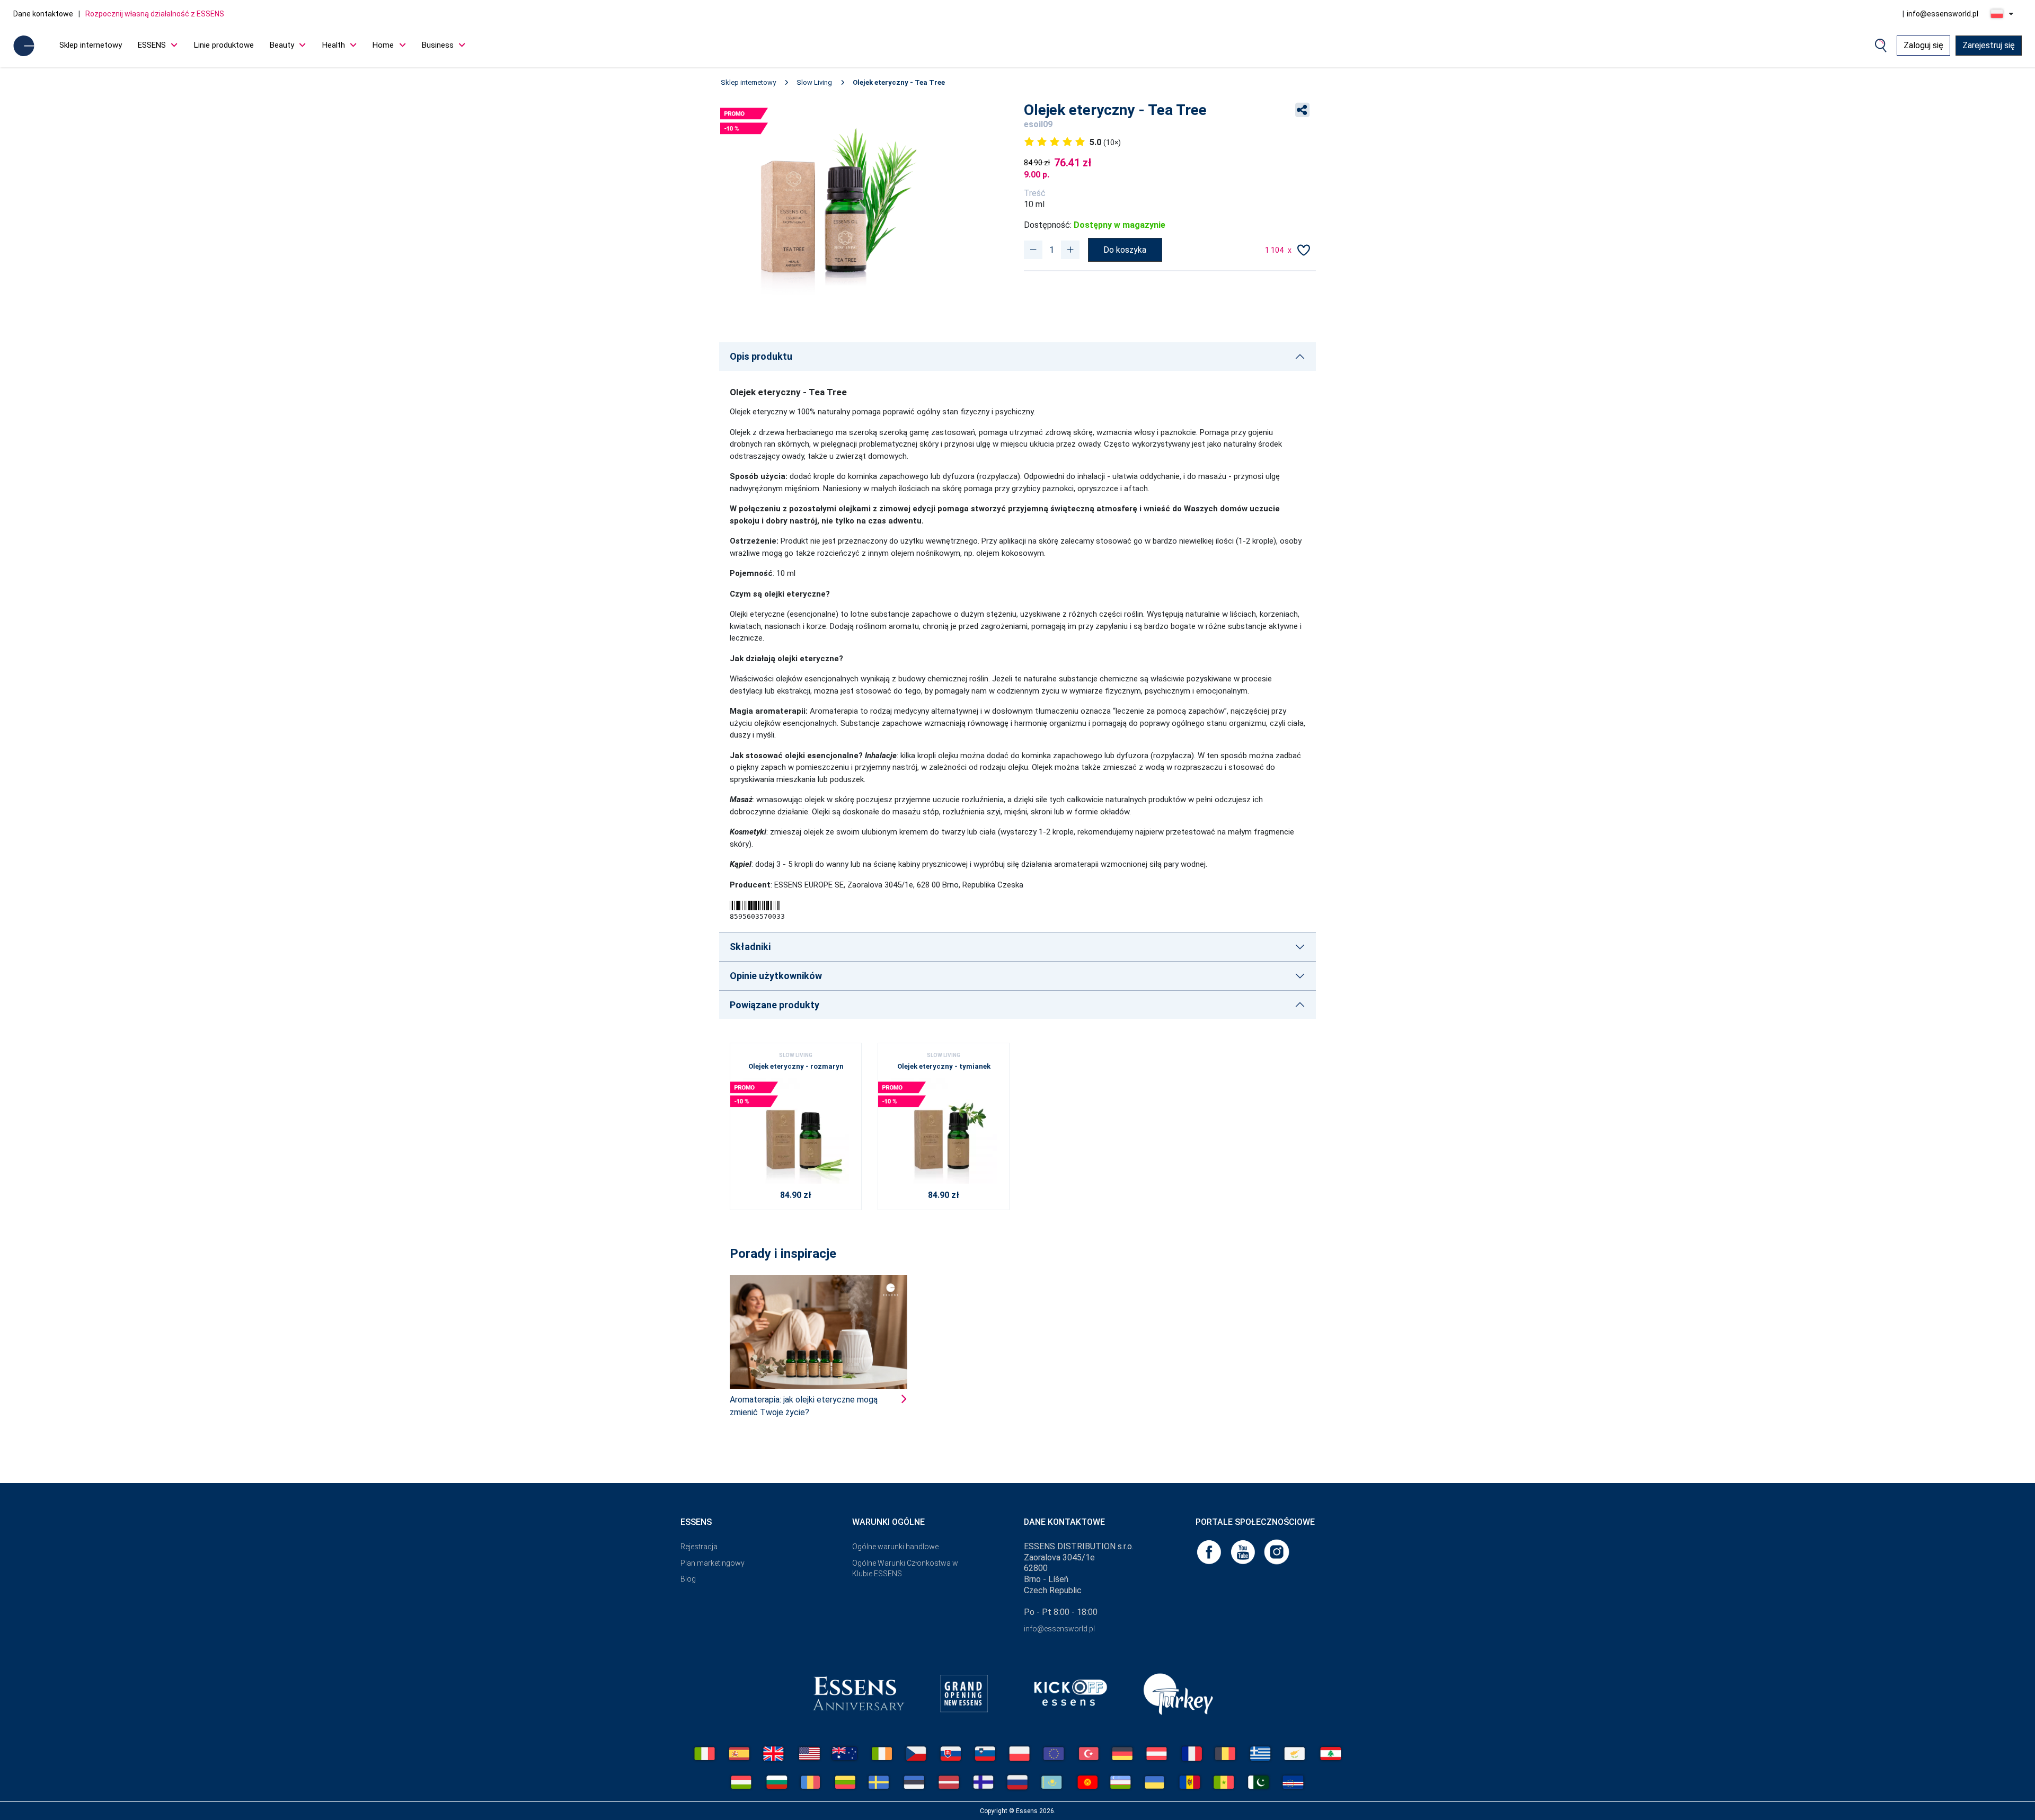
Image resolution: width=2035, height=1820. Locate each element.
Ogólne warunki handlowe (895, 1547)
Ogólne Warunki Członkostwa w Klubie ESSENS (905, 1569)
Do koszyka (1125, 250)
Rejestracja (699, 1547)
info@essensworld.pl (1943, 14)
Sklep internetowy (91, 45)
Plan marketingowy (713, 1563)
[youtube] (1244, 1551)
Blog (688, 1579)
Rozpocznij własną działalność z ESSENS (155, 14)
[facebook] (1210, 1551)
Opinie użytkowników (776, 976)
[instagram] (1277, 1551)
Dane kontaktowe (43, 14)
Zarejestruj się (1989, 45)
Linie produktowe (224, 45)
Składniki (750, 947)
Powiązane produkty (775, 1005)
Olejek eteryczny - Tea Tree (899, 82)
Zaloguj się (1923, 45)
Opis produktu (761, 356)
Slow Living (814, 82)
